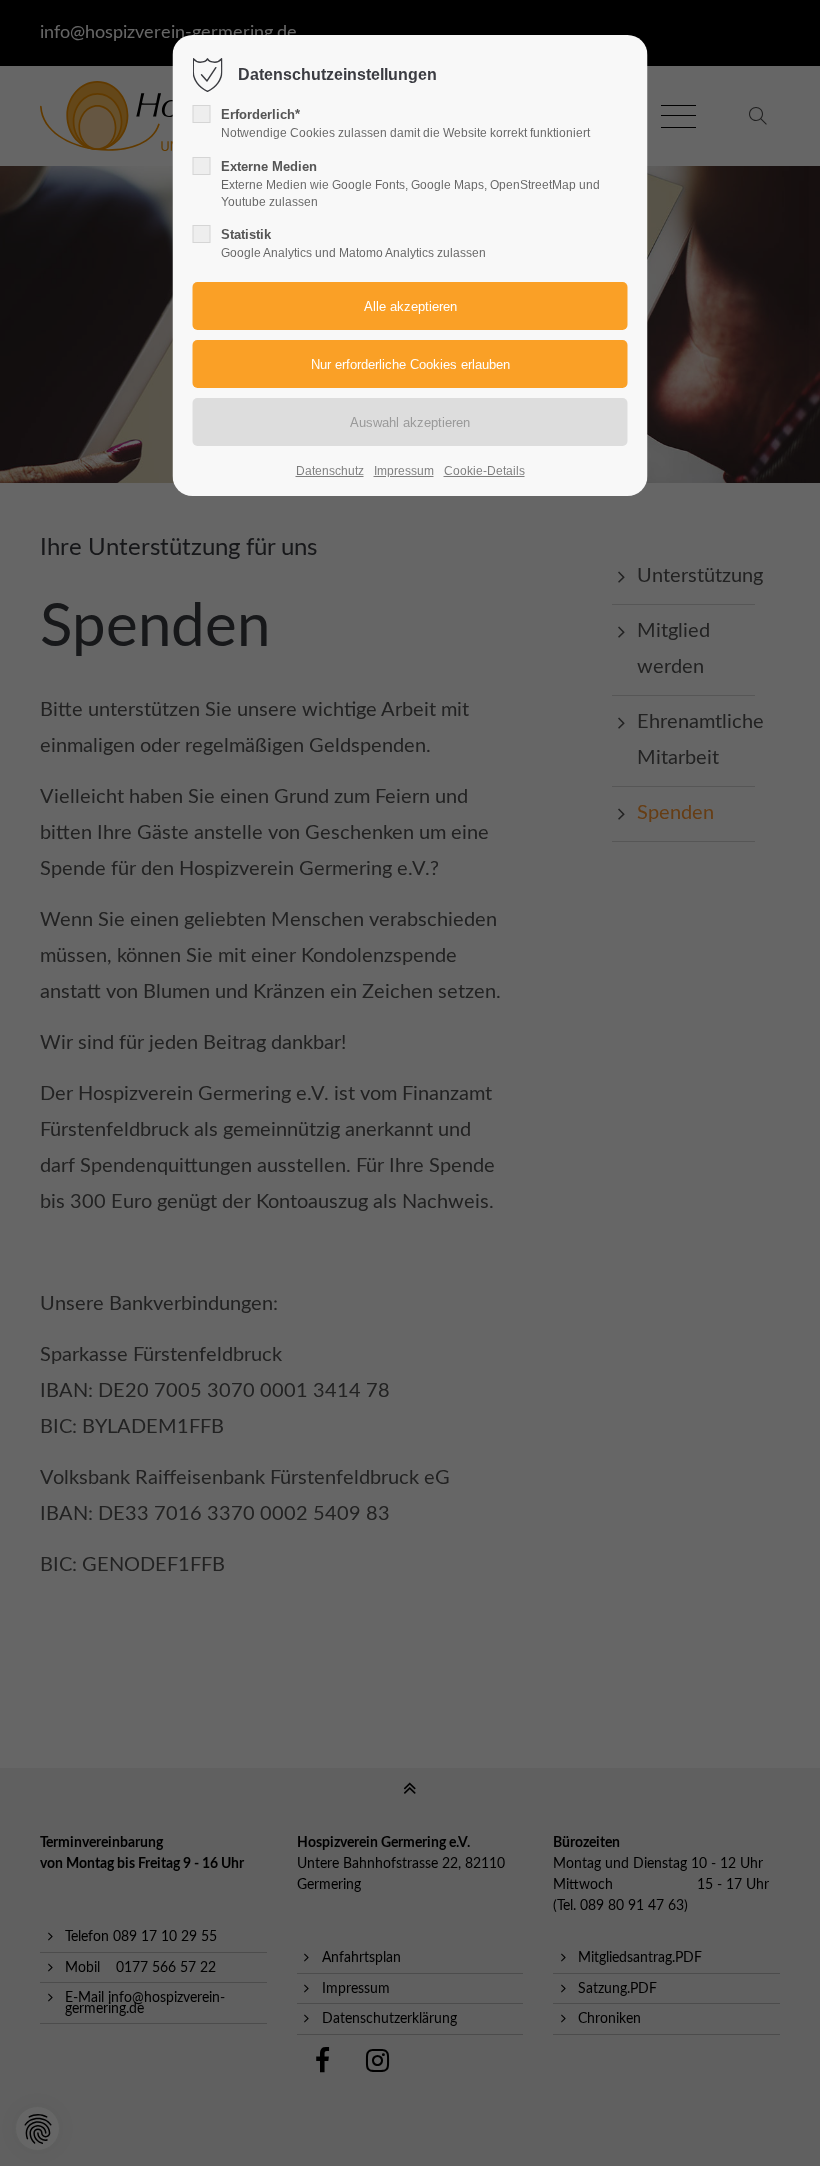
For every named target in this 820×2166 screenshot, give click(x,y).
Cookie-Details (484, 471)
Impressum (404, 471)
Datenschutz (330, 471)
